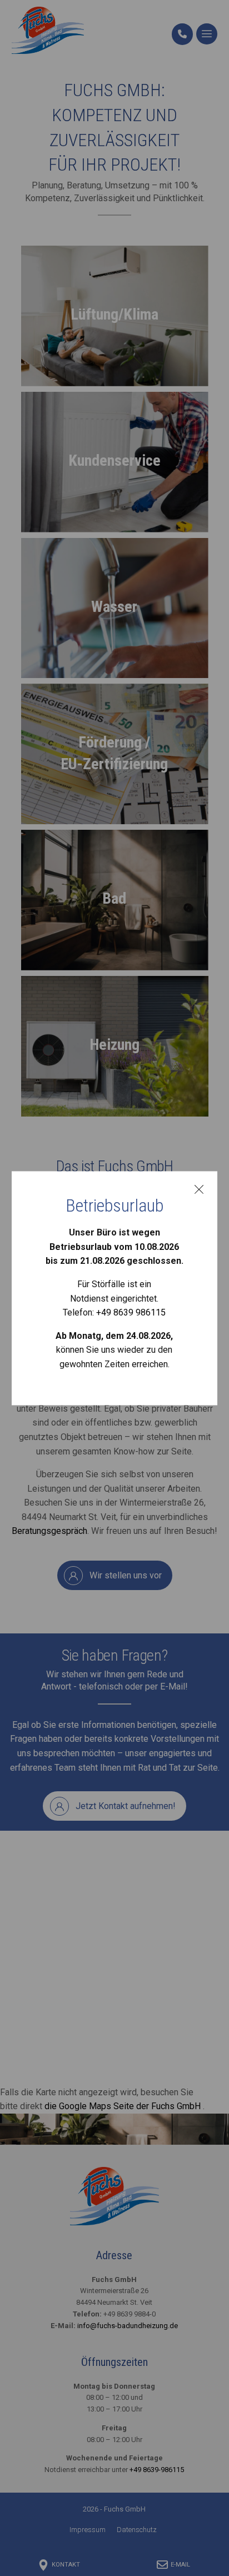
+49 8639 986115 (131, 1313)
